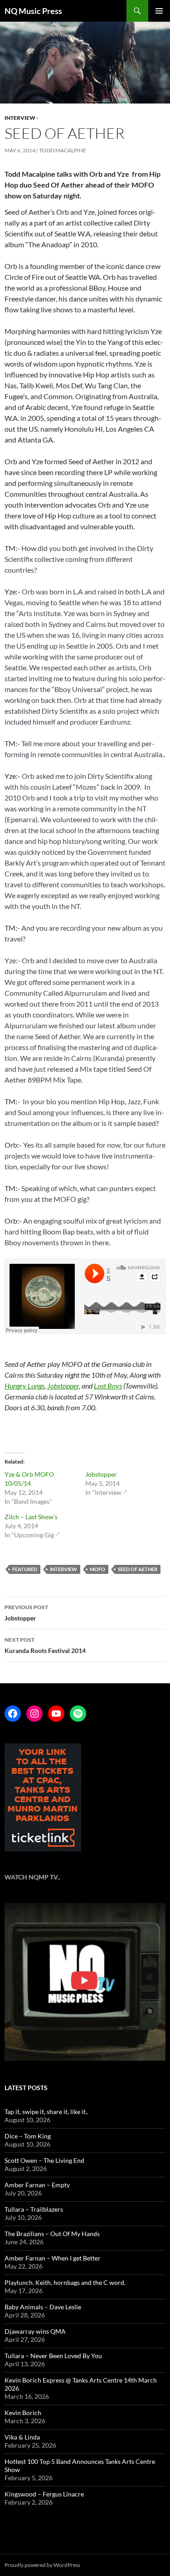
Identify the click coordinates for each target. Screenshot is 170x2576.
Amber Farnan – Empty (37, 2185)
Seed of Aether (138, 1569)
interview (63, 1569)
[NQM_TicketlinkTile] (43, 1797)
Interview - (21, 118)
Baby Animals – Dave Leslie (43, 2307)
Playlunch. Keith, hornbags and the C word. (65, 2282)
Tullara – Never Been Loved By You (53, 2356)
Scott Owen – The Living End (44, 2160)
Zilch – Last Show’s (31, 1517)
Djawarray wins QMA (35, 2331)
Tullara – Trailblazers (34, 2209)
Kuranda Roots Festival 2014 (45, 1645)
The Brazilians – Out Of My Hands (52, 2234)
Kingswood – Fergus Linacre (44, 2494)
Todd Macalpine (63, 150)
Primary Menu (159, 11)
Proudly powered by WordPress (42, 2565)
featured (25, 1569)
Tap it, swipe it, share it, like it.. (46, 2112)
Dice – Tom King (28, 2136)
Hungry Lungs (24, 1386)
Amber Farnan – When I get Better (53, 2258)
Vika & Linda (22, 2437)
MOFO (97, 1569)
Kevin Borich (23, 2413)
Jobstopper (63, 1386)
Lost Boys (108, 1386)
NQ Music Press (33, 11)
